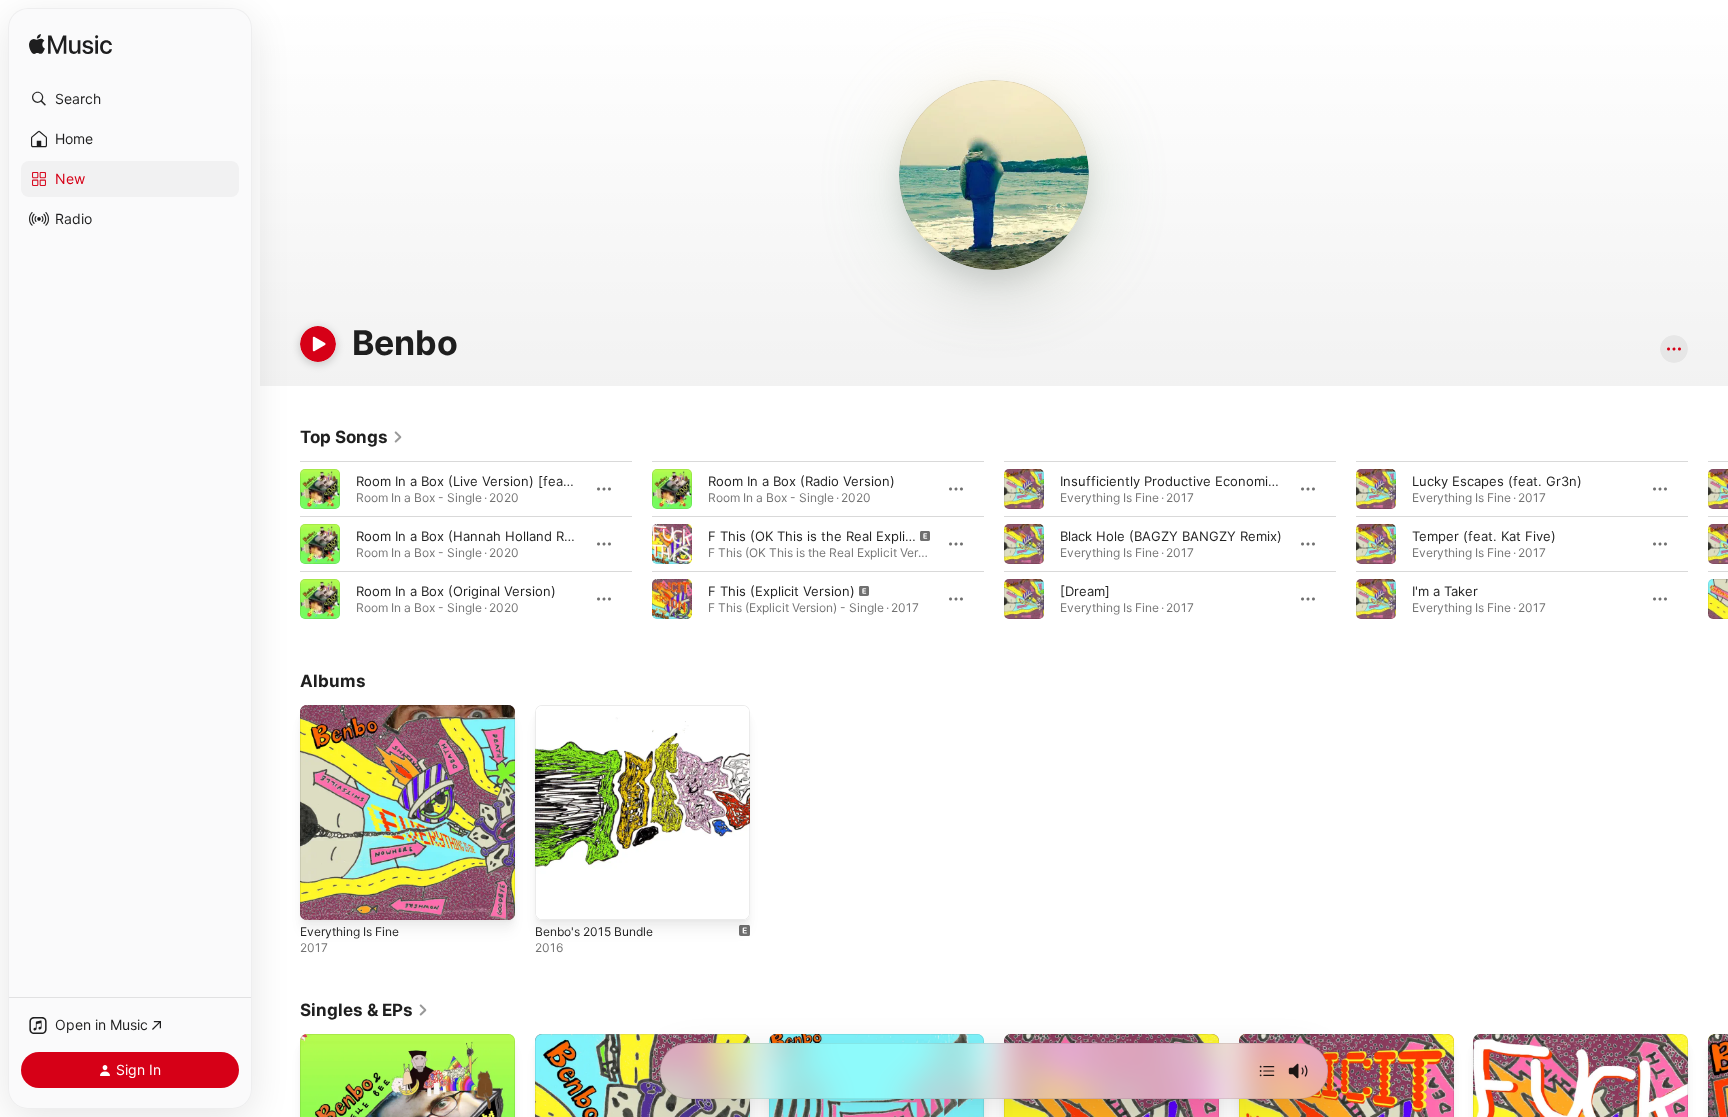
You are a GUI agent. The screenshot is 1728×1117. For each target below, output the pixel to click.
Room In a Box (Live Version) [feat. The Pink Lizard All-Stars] (544, 481)
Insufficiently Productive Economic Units (1186, 481)
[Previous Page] (280, 544)
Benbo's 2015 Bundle (600, 713)
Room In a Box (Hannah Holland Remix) (477, 536)
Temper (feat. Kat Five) (1484, 536)
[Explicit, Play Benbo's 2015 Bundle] (560, 895)
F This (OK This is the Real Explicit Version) (842, 536)
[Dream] (1085, 591)
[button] (130, 99)
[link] (352, 437)
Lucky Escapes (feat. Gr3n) (1497, 481)
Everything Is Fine (356, 713)
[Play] (318, 344)
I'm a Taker (1445, 591)
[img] (70, 45)
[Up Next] (1267, 1071)
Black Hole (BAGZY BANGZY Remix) (1171, 536)
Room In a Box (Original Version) (456, 591)
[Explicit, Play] (672, 544)
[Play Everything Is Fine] (325, 895)
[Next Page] (1708, 544)
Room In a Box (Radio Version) (801, 481)
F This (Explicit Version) (781, 591)
